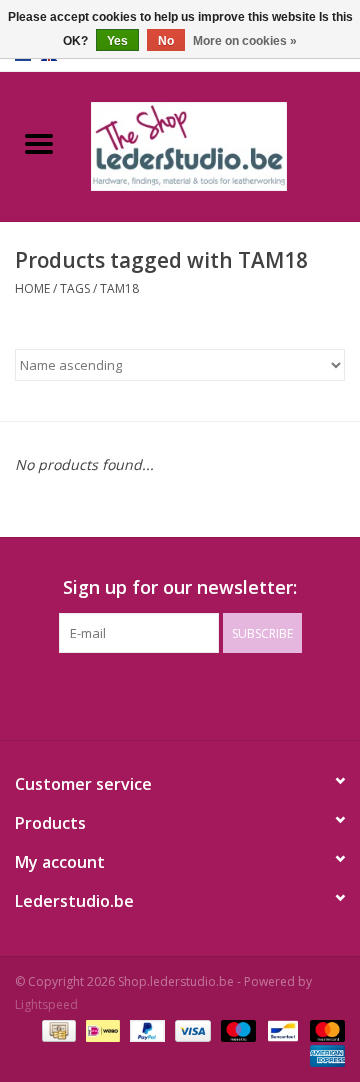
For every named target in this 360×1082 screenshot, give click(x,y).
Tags (75, 288)
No (166, 41)
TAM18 (119, 288)
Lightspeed (46, 1004)
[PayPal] (145, 1029)
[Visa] (190, 1029)
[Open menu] (39, 143)
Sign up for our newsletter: (180, 587)
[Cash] (57, 1029)
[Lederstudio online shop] (219, 144)
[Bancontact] (281, 1029)
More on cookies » (245, 41)
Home (32, 288)
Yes (117, 41)
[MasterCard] (324, 1029)
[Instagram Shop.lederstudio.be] (198, 694)
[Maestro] (236, 1029)
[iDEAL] (101, 1029)
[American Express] (324, 1054)
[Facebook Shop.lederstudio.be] (162, 694)
